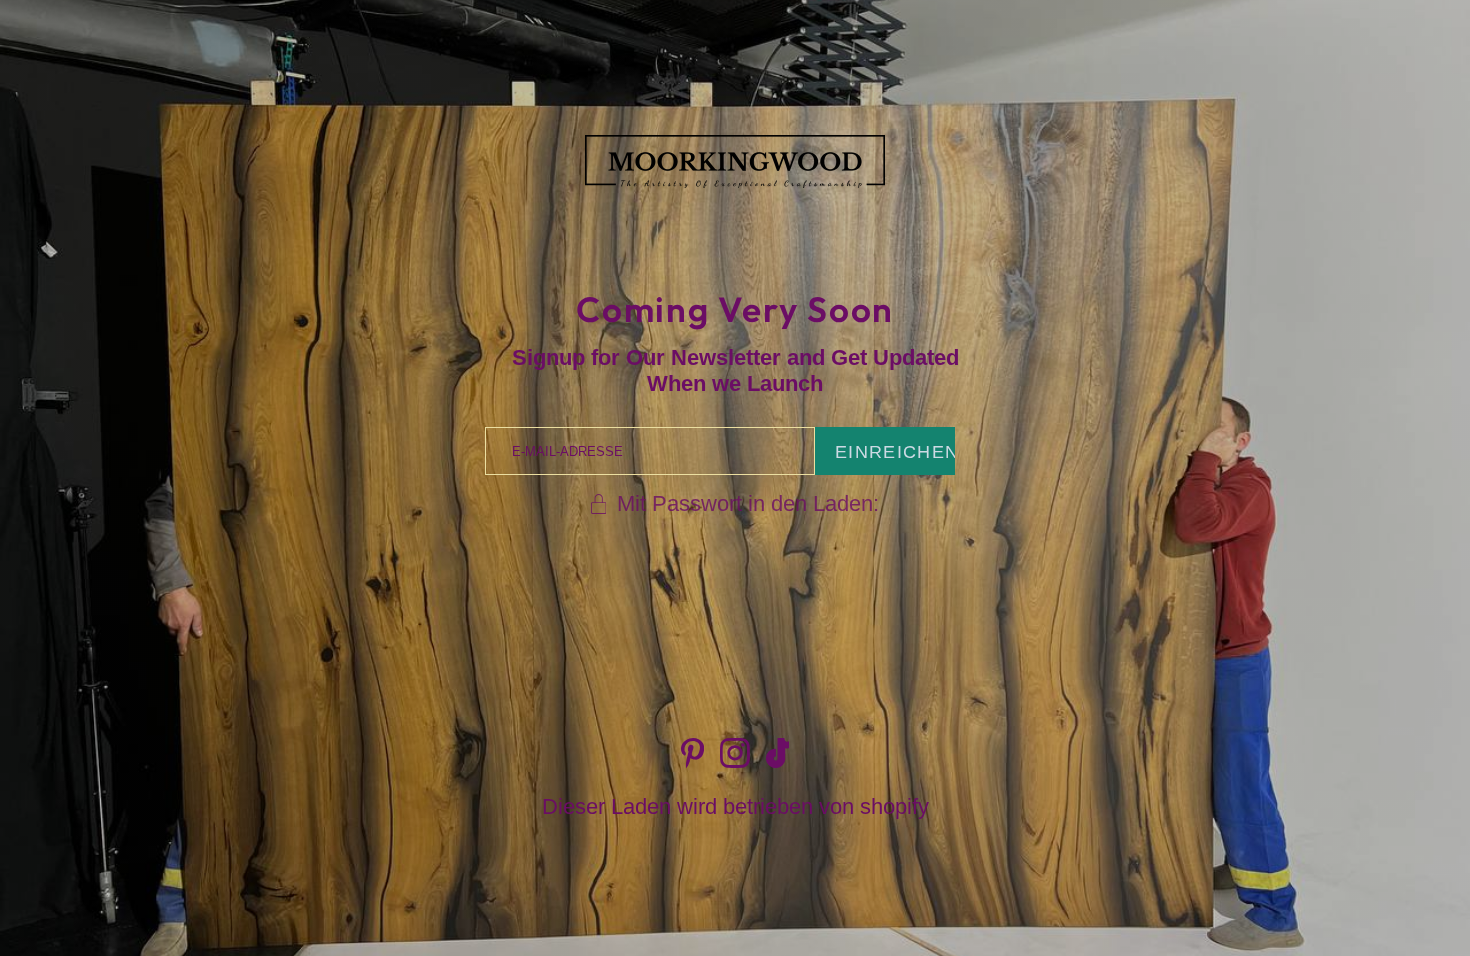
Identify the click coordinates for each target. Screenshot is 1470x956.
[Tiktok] (778, 753)
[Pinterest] (692, 753)
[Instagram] (735, 753)
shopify (894, 806)
